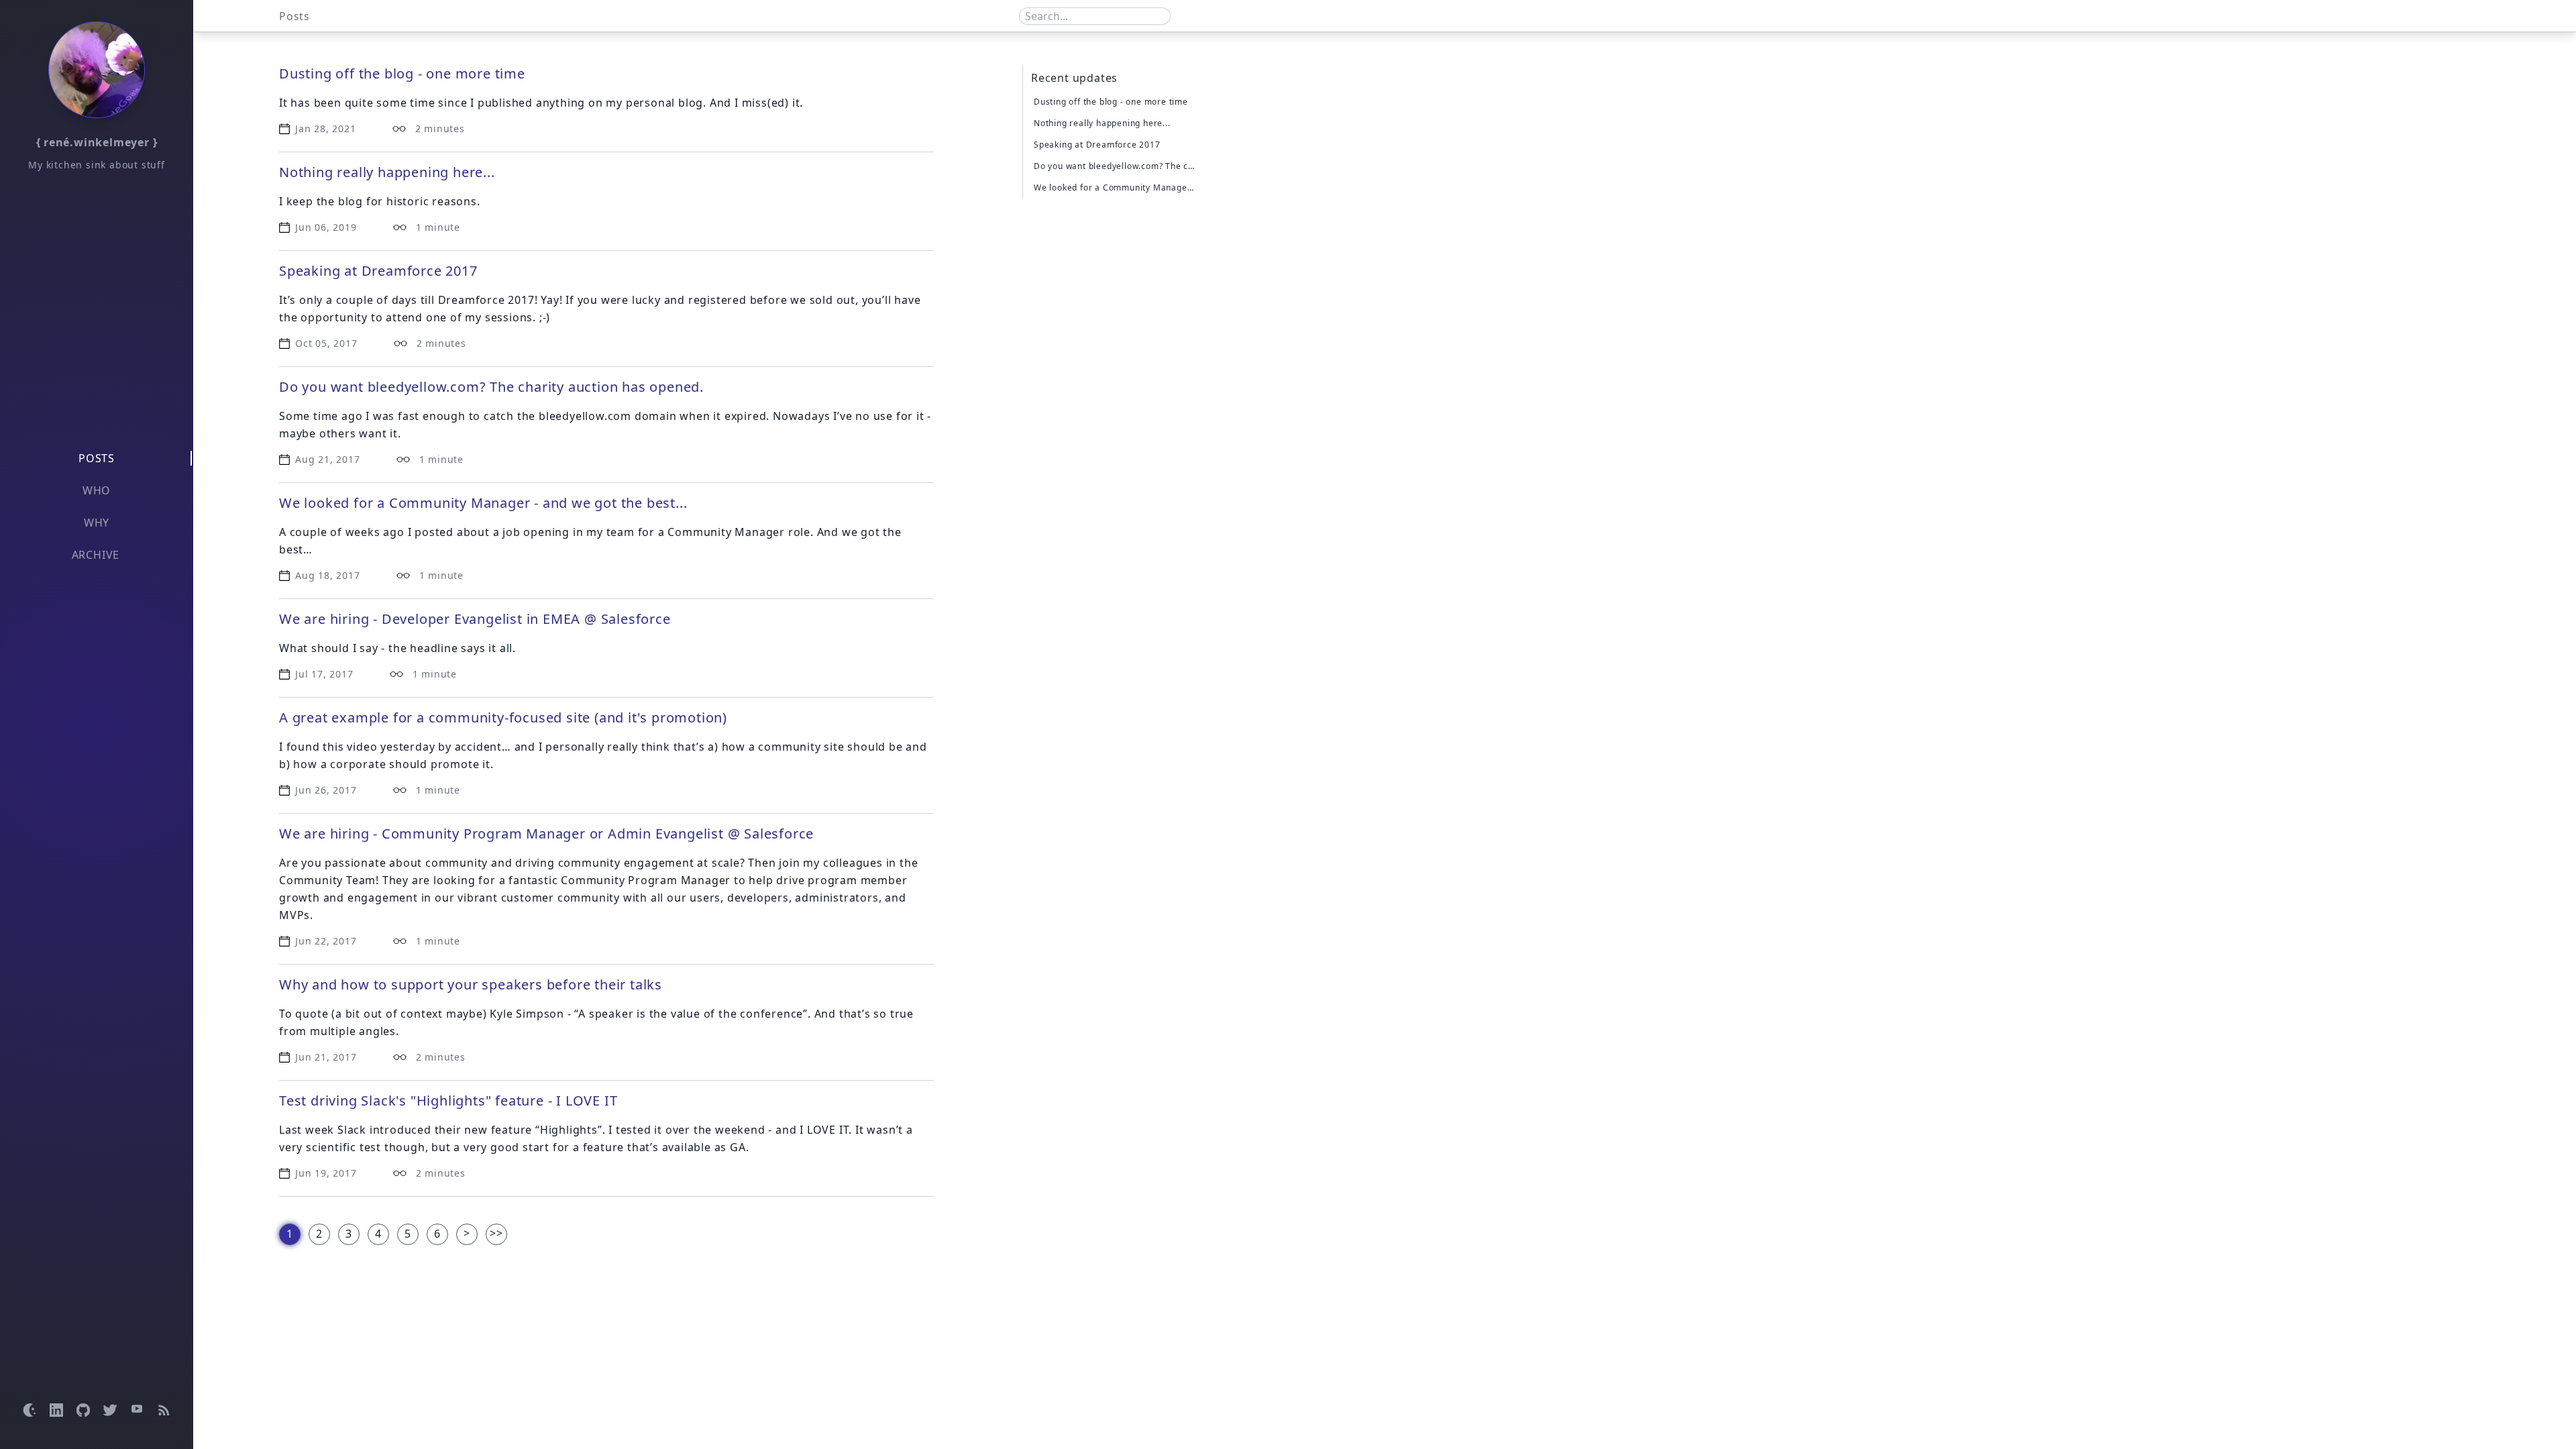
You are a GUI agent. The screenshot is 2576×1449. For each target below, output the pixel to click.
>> (496, 1233)
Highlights (569, 1130)
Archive (96, 555)
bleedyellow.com (585, 416)
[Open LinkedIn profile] (56, 1410)
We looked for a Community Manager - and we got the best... (483, 503)
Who (97, 490)
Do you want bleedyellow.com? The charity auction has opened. (491, 387)
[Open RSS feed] (164, 1410)
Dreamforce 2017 (486, 300)
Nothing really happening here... (387, 172)
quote (312, 1014)
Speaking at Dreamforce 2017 (378, 271)
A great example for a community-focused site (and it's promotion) (503, 717)
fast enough (432, 416)
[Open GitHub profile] (83, 1410)
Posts (97, 458)
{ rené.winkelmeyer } (97, 142)
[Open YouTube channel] (137, 1410)
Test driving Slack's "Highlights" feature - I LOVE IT (448, 1101)
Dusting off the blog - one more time (402, 73)
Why (97, 523)
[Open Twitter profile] (110, 1410)
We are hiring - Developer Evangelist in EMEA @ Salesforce (475, 619)
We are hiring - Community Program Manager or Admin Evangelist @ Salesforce (546, 834)
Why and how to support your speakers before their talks (471, 984)
